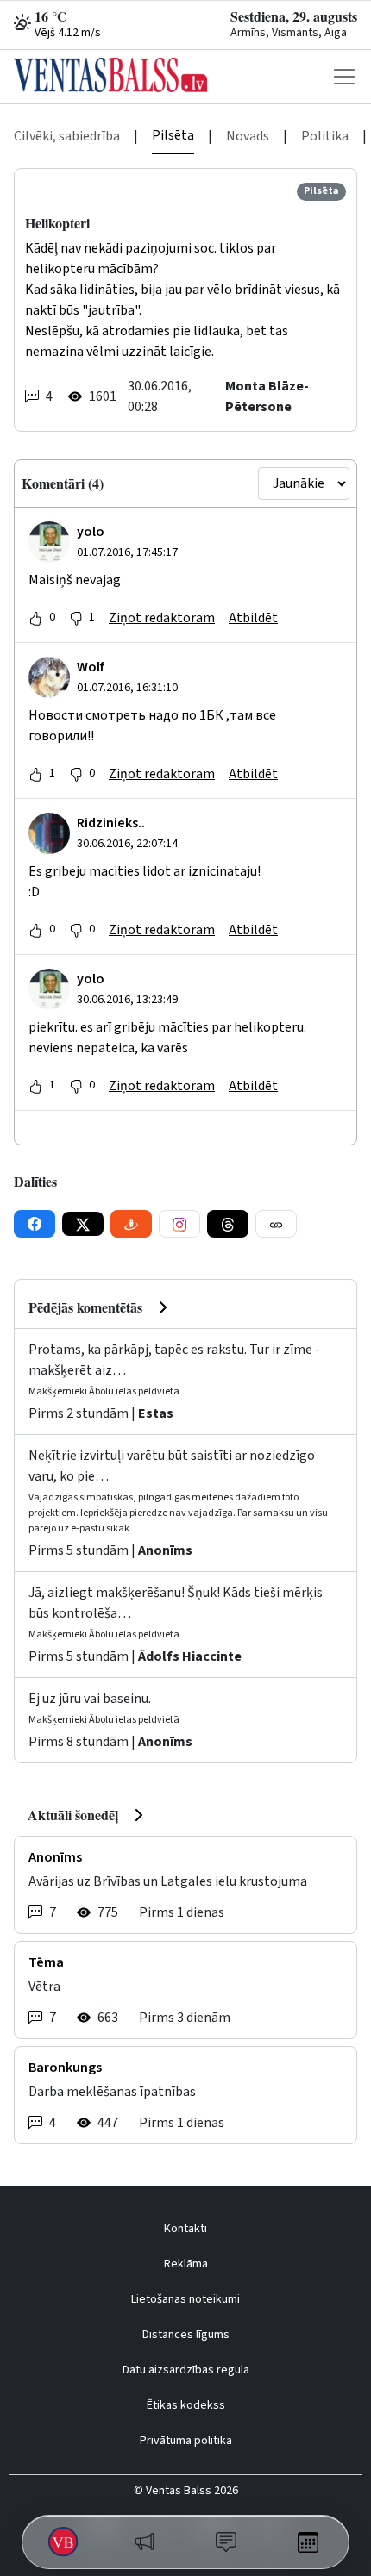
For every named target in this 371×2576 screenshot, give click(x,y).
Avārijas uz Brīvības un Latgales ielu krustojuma (168, 1881)
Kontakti (185, 2229)
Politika (325, 136)
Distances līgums (186, 2335)
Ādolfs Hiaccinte (190, 1656)
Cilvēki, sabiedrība (67, 136)
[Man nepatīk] (76, 618)
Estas (156, 1413)
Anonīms (165, 1550)
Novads (248, 136)
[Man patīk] (35, 618)
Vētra (44, 1987)
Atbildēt (253, 618)
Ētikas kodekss (186, 2405)
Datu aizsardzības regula (186, 2370)
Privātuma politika (186, 2441)
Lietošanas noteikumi (185, 2299)
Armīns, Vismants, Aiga (289, 33)
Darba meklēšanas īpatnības (112, 2092)
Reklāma (186, 2264)
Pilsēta (173, 135)
